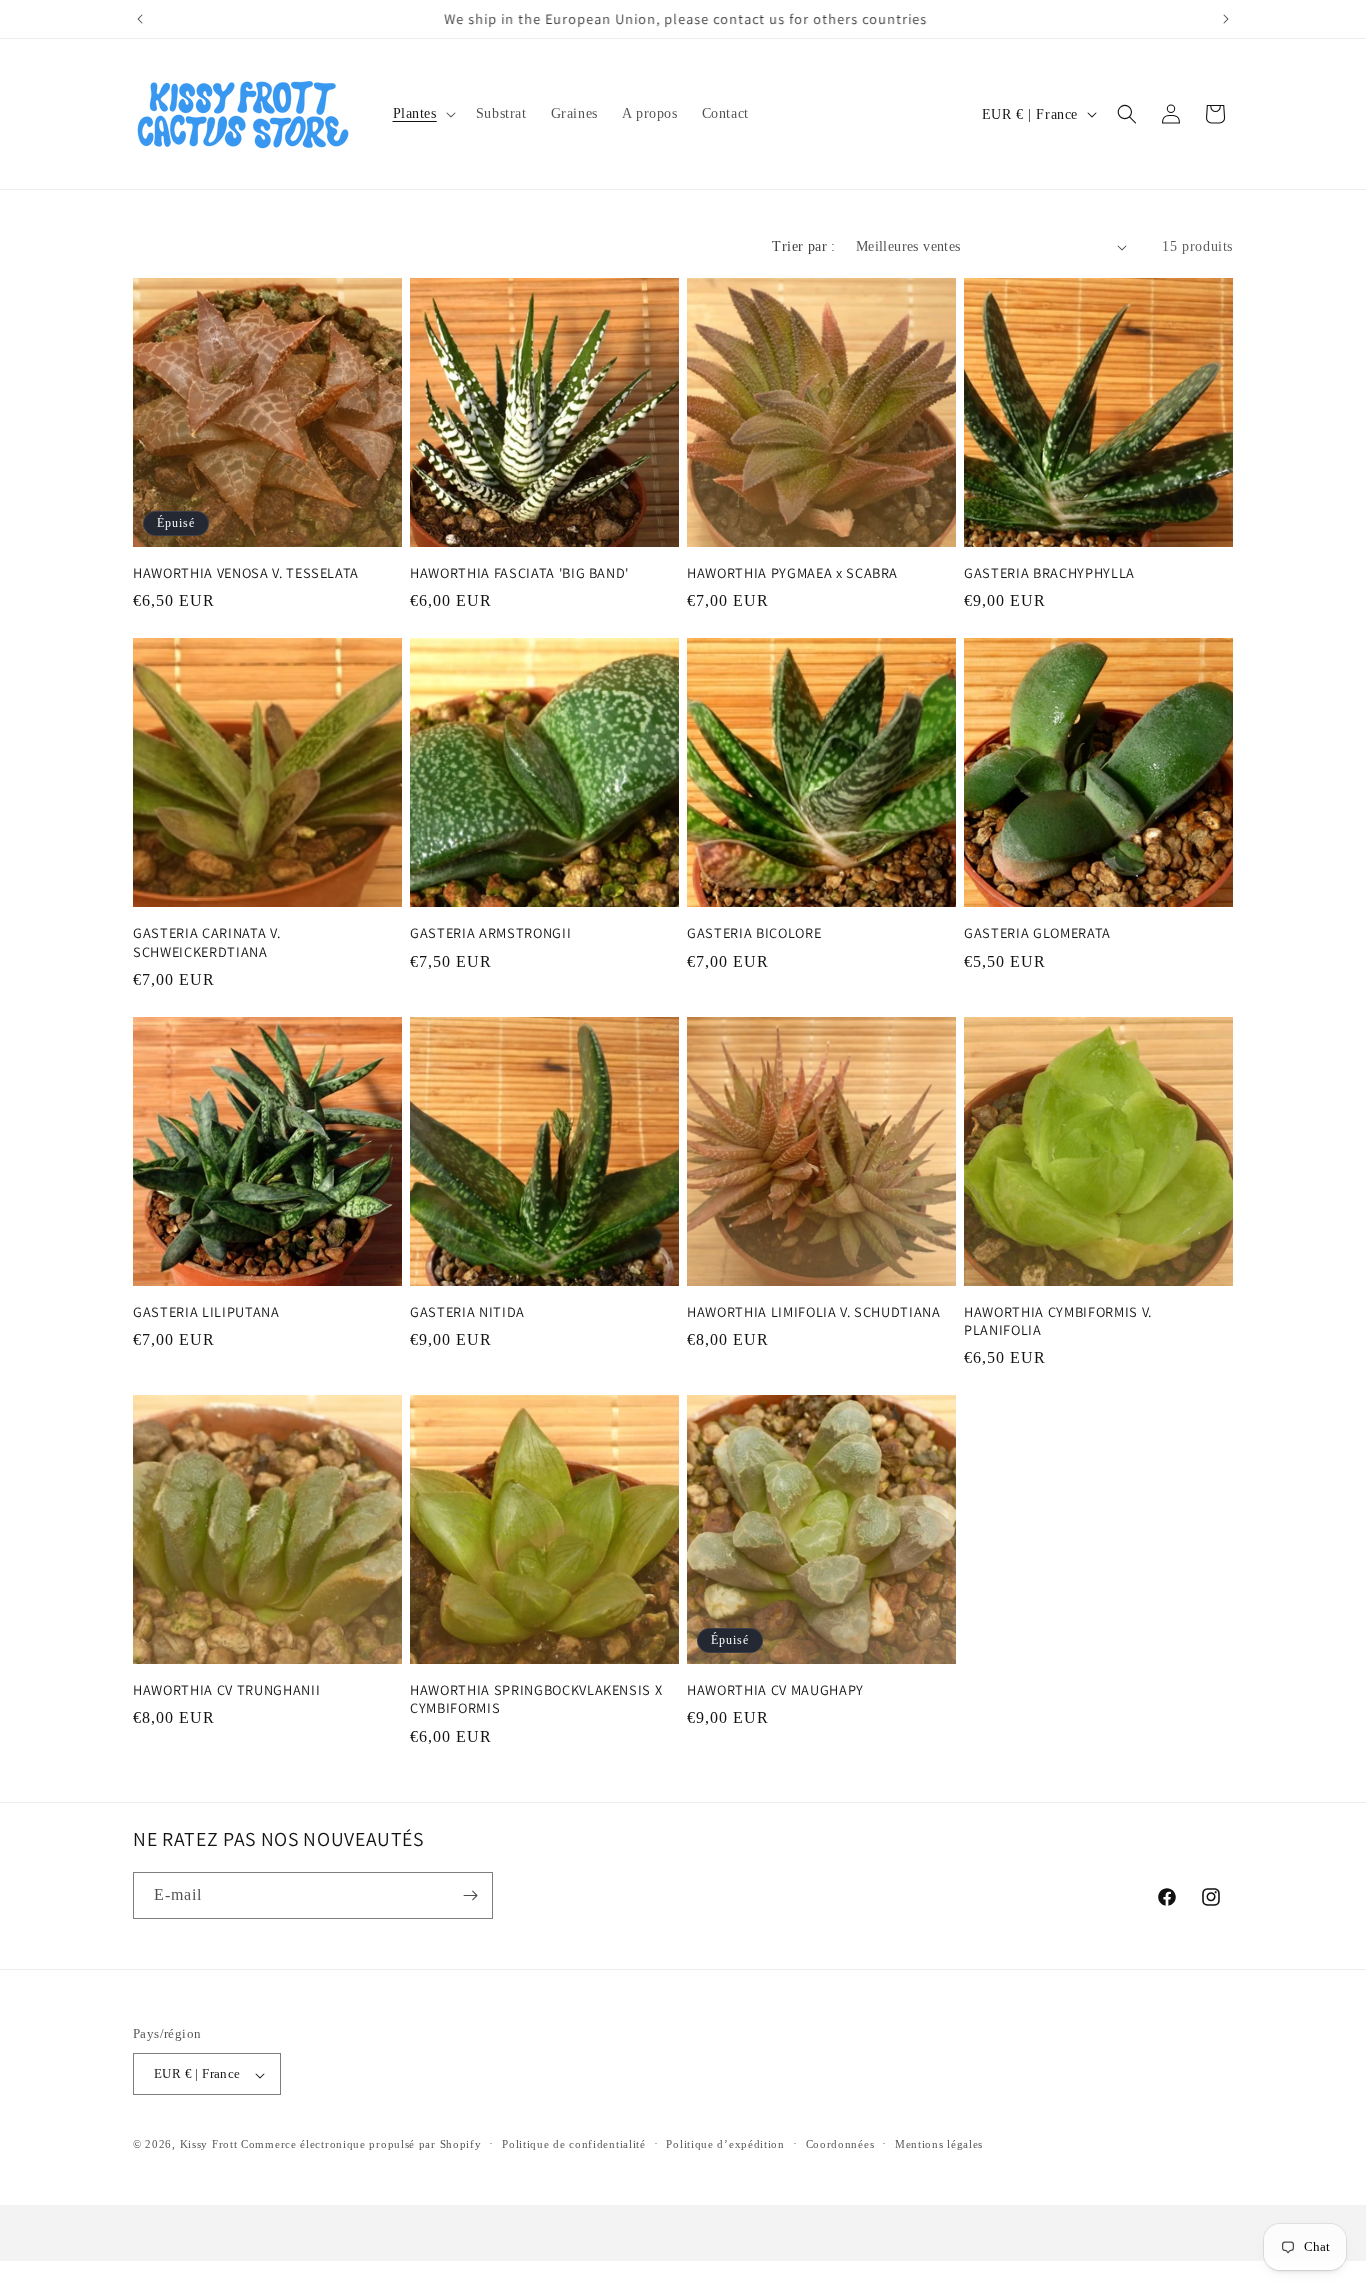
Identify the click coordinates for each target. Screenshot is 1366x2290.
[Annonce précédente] (140, 19)
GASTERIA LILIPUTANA (206, 1312)
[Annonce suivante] (1226, 19)
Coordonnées (840, 2145)
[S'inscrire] (470, 1895)
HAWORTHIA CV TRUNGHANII (226, 1690)
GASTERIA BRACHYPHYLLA (1049, 573)
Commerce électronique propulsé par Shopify (361, 2145)
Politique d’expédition (725, 2145)
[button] (422, 114)
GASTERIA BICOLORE (754, 933)
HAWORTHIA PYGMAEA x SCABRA (792, 573)
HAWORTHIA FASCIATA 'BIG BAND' (519, 573)
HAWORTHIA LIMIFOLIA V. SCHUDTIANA (814, 1312)
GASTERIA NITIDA (467, 1312)
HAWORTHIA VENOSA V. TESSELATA (246, 573)
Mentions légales (939, 2145)
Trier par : (803, 246)
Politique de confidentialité (574, 2145)
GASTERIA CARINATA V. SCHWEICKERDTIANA (206, 942)
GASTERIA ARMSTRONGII (490, 933)
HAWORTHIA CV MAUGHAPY (775, 1690)
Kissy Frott (209, 2145)
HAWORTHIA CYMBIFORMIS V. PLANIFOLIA (1058, 1321)
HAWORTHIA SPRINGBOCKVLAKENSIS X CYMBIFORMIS (536, 1699)
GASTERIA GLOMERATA (1037, 933)
